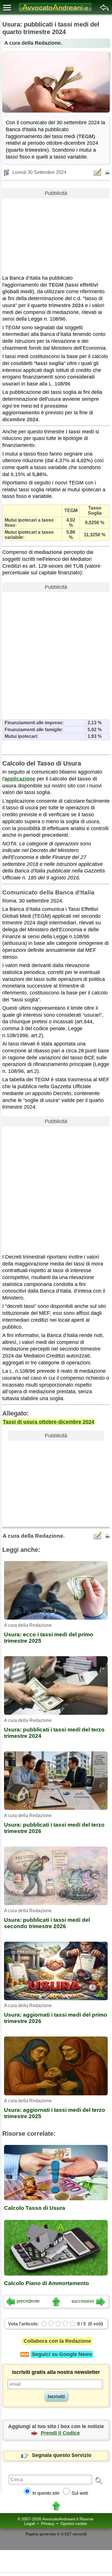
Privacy (48, 2524)
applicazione (20, 779)
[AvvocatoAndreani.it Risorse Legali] (56, 12)
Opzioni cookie (74, 2524)
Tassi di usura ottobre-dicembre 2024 (49, 1422)
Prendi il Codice (60, 2433)
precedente (28, 2301)
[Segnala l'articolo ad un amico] (98, 172)
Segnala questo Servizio (62, 2455)
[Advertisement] (56, 234)
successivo (83, 2301)
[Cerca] (99, 2480)
